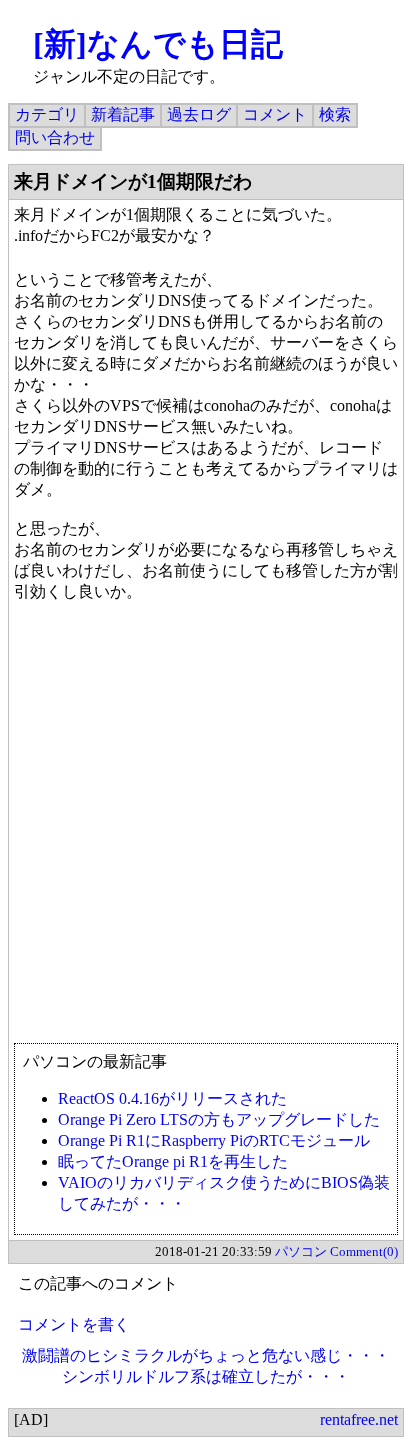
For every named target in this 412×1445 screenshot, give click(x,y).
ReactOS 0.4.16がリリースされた (172, 1098)
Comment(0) (364, 1251)
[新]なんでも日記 (158, 44)
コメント (275, 114)
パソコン (301, 1251)
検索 (335, 114)
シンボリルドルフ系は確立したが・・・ (206, 1376)
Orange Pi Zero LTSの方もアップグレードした (219, 1119)
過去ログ (199, 114)
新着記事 (123, 114)
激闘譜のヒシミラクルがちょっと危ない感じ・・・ (206, 1355)
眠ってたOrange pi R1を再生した (173, 1161)
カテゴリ (47, 114)
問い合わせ (55, 137)
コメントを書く (74, 1324)
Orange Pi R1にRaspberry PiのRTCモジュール (214, 1140)
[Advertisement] (206, 832)
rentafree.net (359, 1419)
